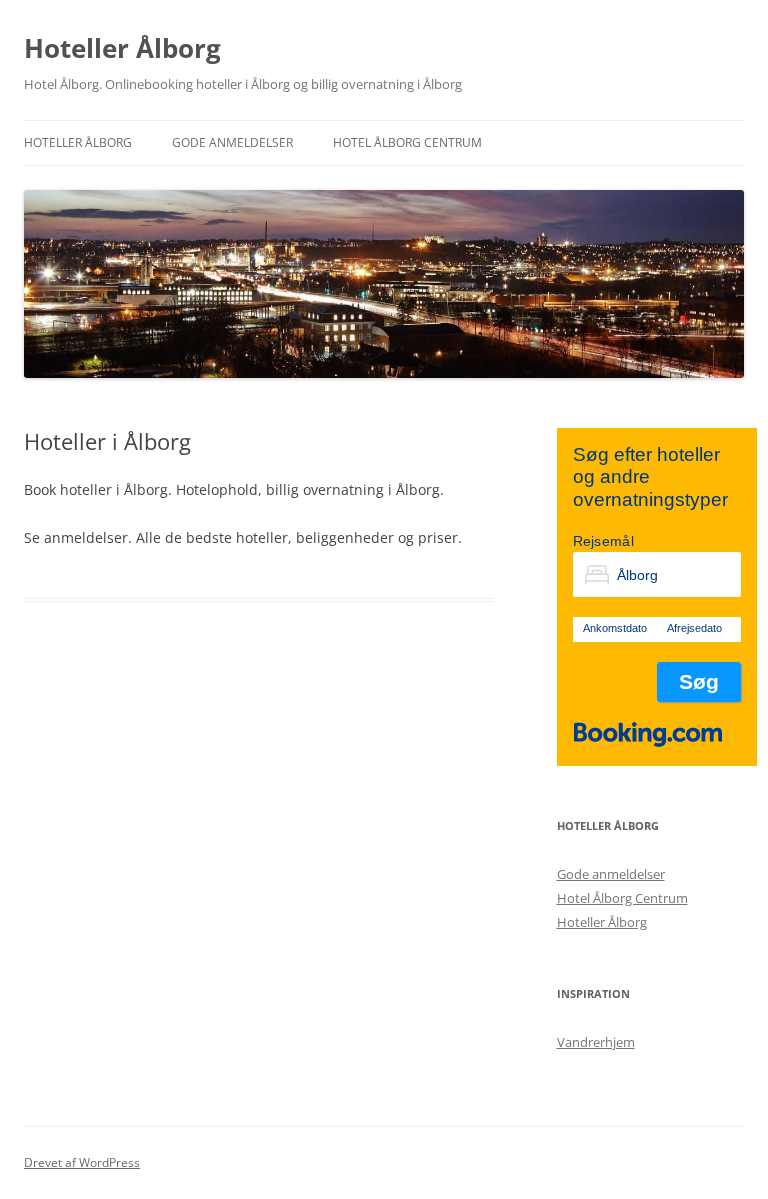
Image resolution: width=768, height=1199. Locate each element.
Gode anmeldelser (232, 142)
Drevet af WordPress (82, 1162)
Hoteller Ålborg (122, 48)
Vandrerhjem (596, 1042)
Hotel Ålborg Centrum (407, 142)
